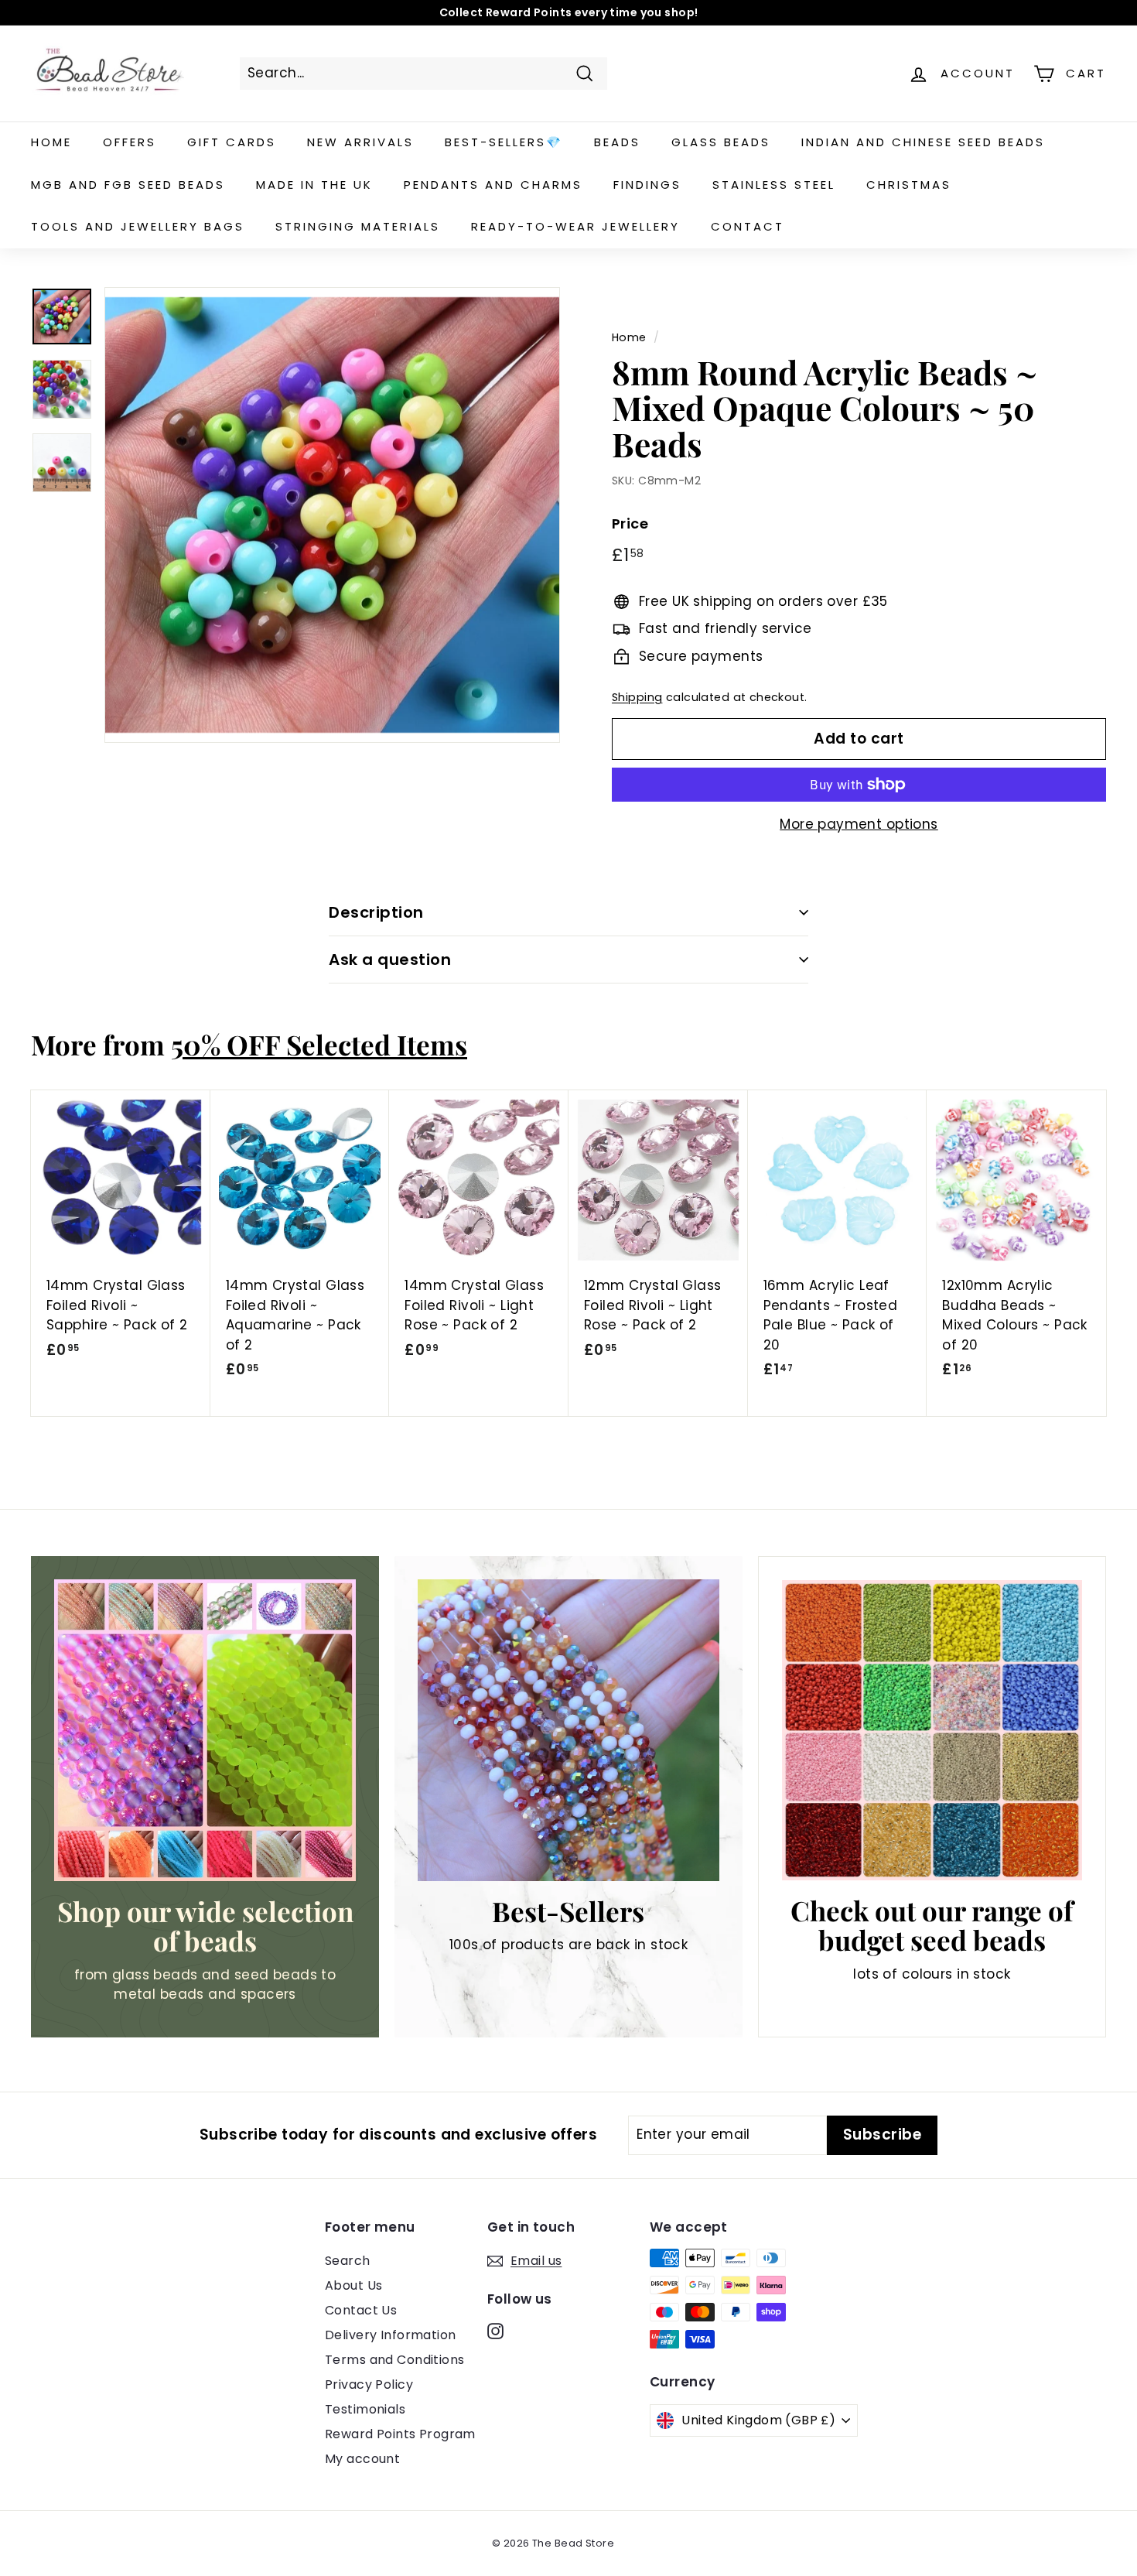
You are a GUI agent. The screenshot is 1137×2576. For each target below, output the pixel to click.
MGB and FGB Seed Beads (128, 185)
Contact (748, 226)
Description (376, 912)
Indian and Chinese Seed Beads (923, 142)
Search (348, 2261)
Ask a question (390, 960)
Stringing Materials (358, 226)
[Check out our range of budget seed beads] (932, 1730)
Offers (130, 142)
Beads (617, 142)
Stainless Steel (774, 185)
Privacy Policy (369, 2384)
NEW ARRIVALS (360, 142)
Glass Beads (721, 142)
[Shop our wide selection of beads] (205, 1730)
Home (51, 142)
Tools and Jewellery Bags (138, 226)
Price (630, 523)
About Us (353, 2285)
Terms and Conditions (395, 2360)
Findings (647, 185)
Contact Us (361, 2310)
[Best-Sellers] (568, 1730)
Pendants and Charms (493, 185)
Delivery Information (391, 2335)
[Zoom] (332, 515)
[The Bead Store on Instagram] (495, 2331)
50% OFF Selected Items (319, 1044)
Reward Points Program (400, 2434)
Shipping (637, 697)
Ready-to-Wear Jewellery (575, 226)
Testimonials (365, 2409)
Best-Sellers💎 (504, 142)
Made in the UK (314, 185)
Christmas (909, 185)
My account (362, 2459)
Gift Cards (232, 142)
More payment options (859, 824)
